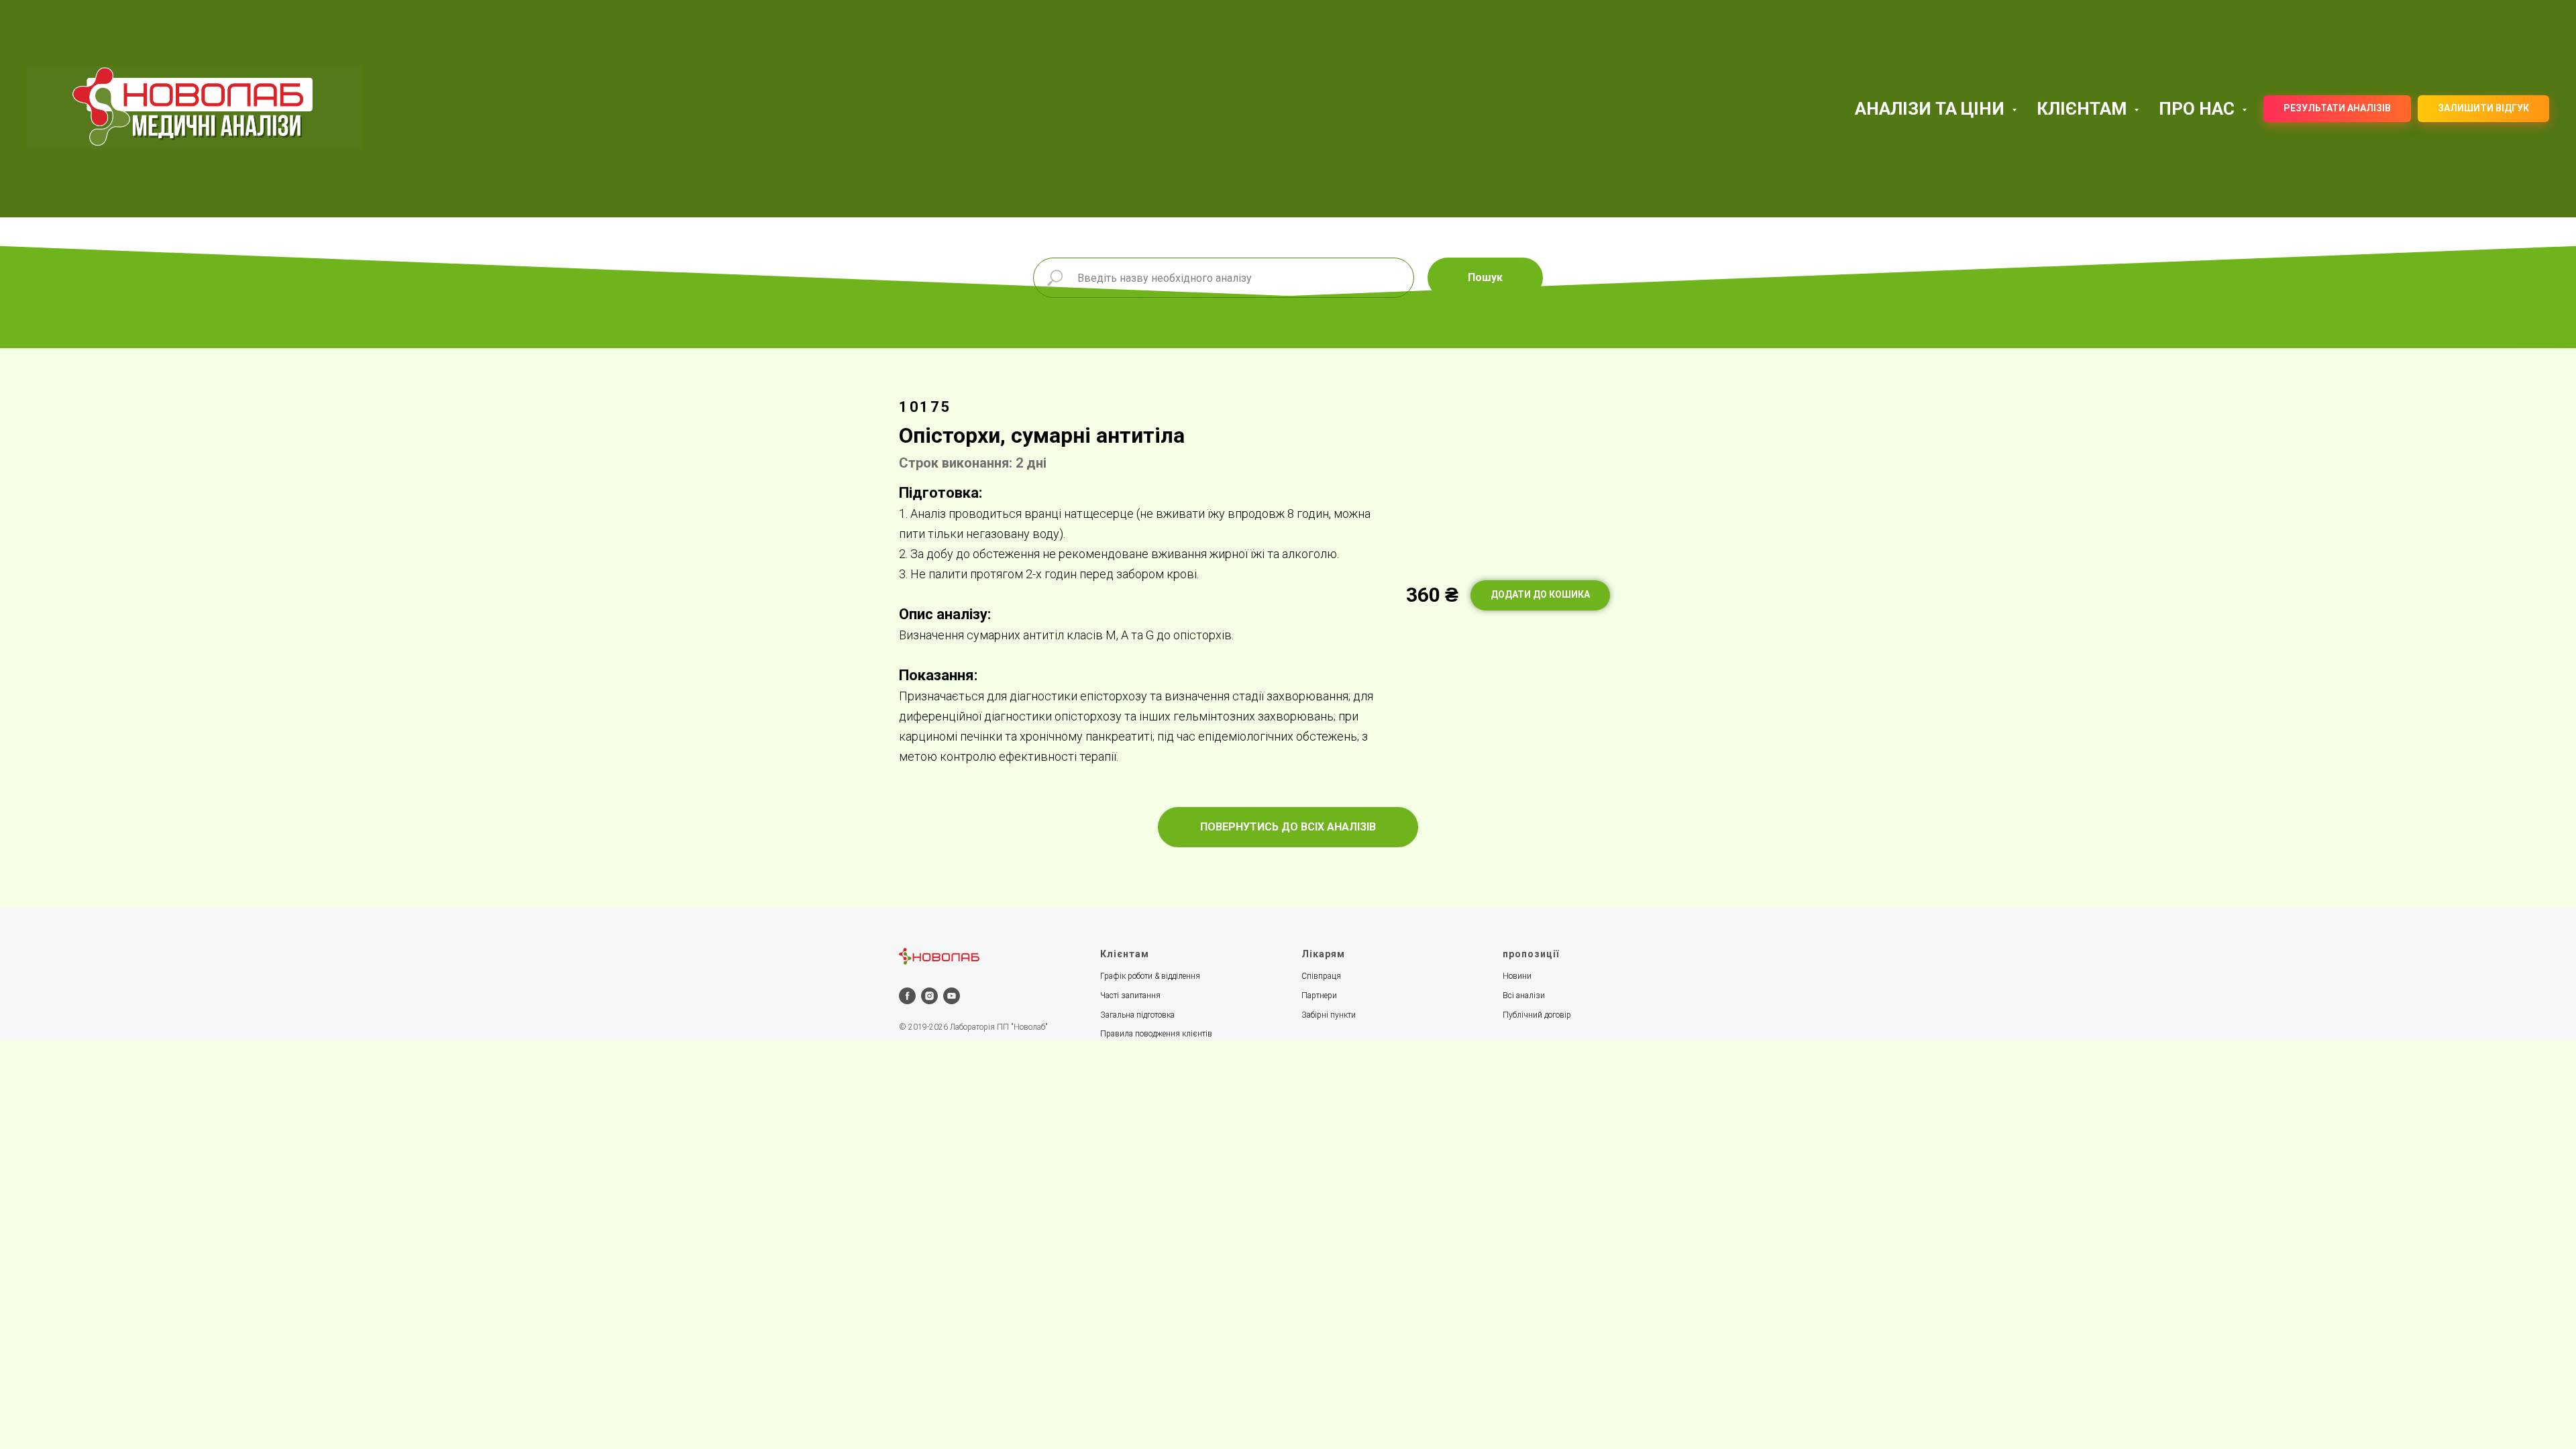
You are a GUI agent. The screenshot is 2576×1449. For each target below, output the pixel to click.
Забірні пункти (1329, 1015)
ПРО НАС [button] (2199, 109)
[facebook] (907, 996)
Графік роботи (1126, 976)
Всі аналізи (1524, 996)
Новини (1517, 976)
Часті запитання (1130, 996)
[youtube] (952, 996)
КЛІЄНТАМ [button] (2084, 109)
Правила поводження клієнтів (1156, 1034)
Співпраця (1321, 976)
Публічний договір (1537, 1015)
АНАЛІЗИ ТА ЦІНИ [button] (1932, 109)
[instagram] (929, 996)
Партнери (1319, 996)
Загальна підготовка (1137, 1015)
